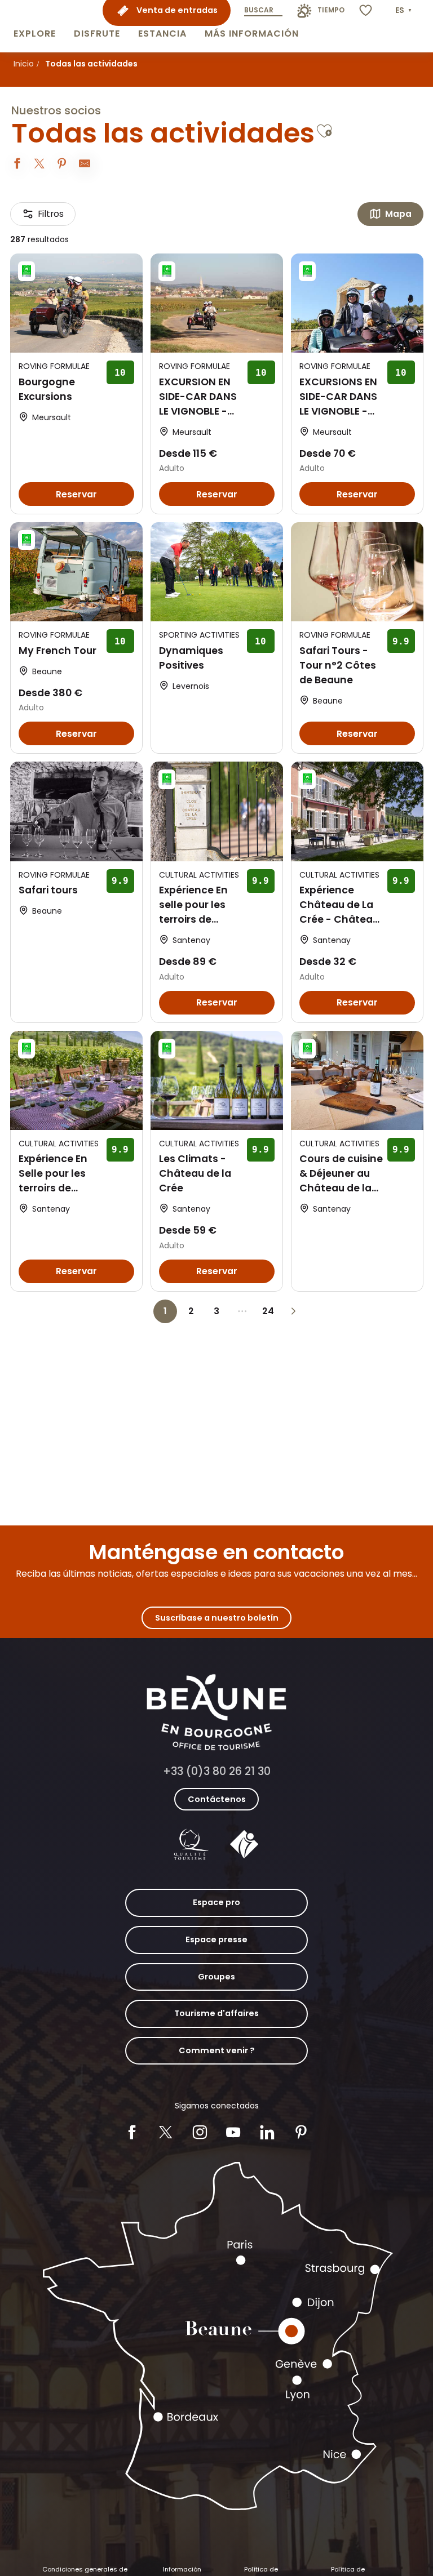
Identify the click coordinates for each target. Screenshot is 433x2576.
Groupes (216, 1977)
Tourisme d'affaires (216, 2013)
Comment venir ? (217, 2050)
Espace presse (216, 1939)
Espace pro (216, 1902)
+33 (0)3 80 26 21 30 (217, 1771)
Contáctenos (217, 1799)
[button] (35, 26)
